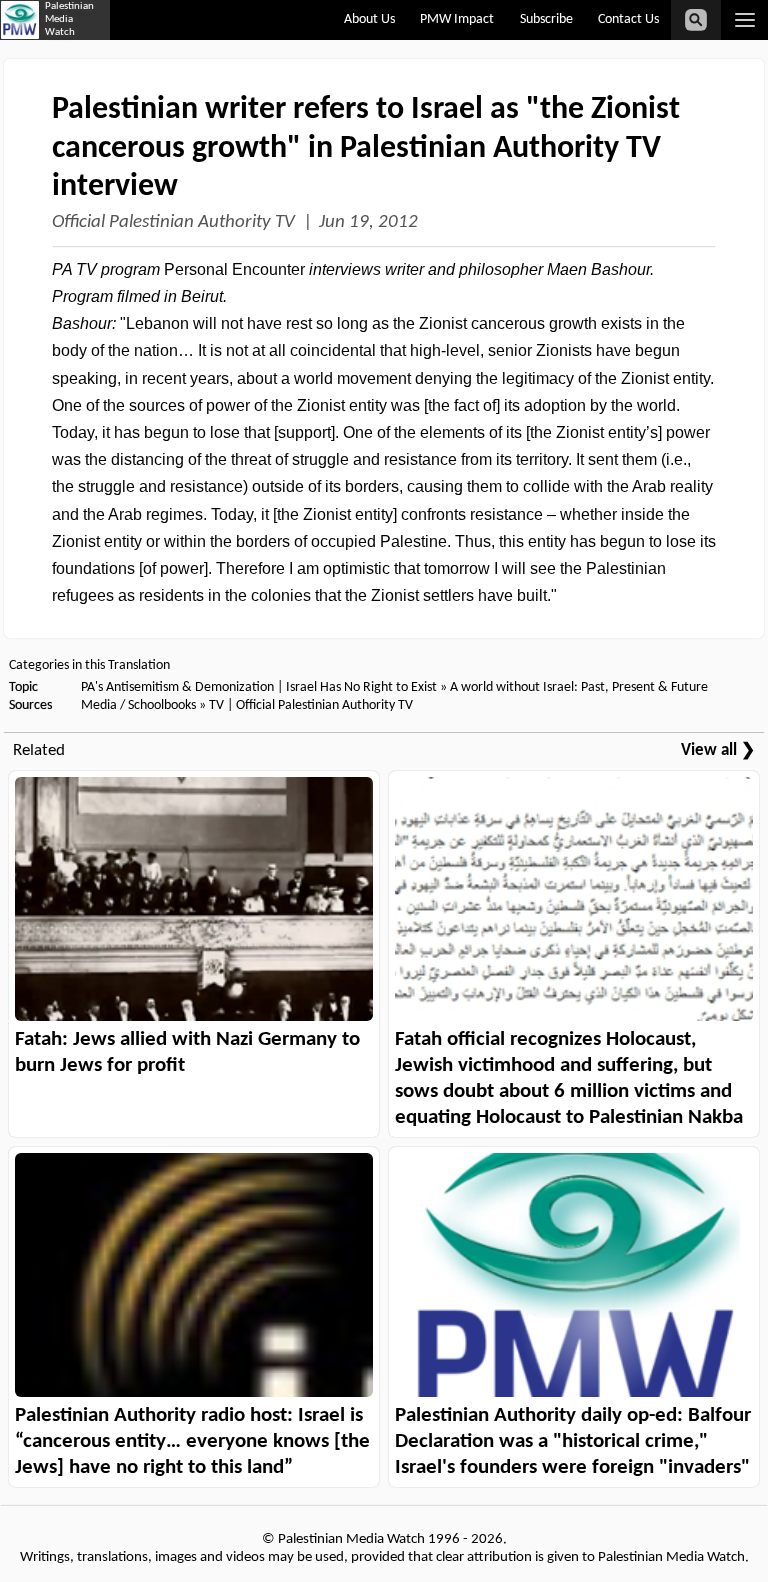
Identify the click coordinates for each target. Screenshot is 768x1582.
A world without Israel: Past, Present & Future (579, 687)
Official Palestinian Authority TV (173, 222)
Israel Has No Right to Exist (361, 687)
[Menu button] (744, 20)
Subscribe (546, 19)
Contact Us (628, 19)
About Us (369, 19)
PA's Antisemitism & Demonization (177, 687)
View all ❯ (718, 750)
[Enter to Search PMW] (696, 20)
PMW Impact (457, 19)
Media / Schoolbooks (138, 705)
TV (216, 705)
